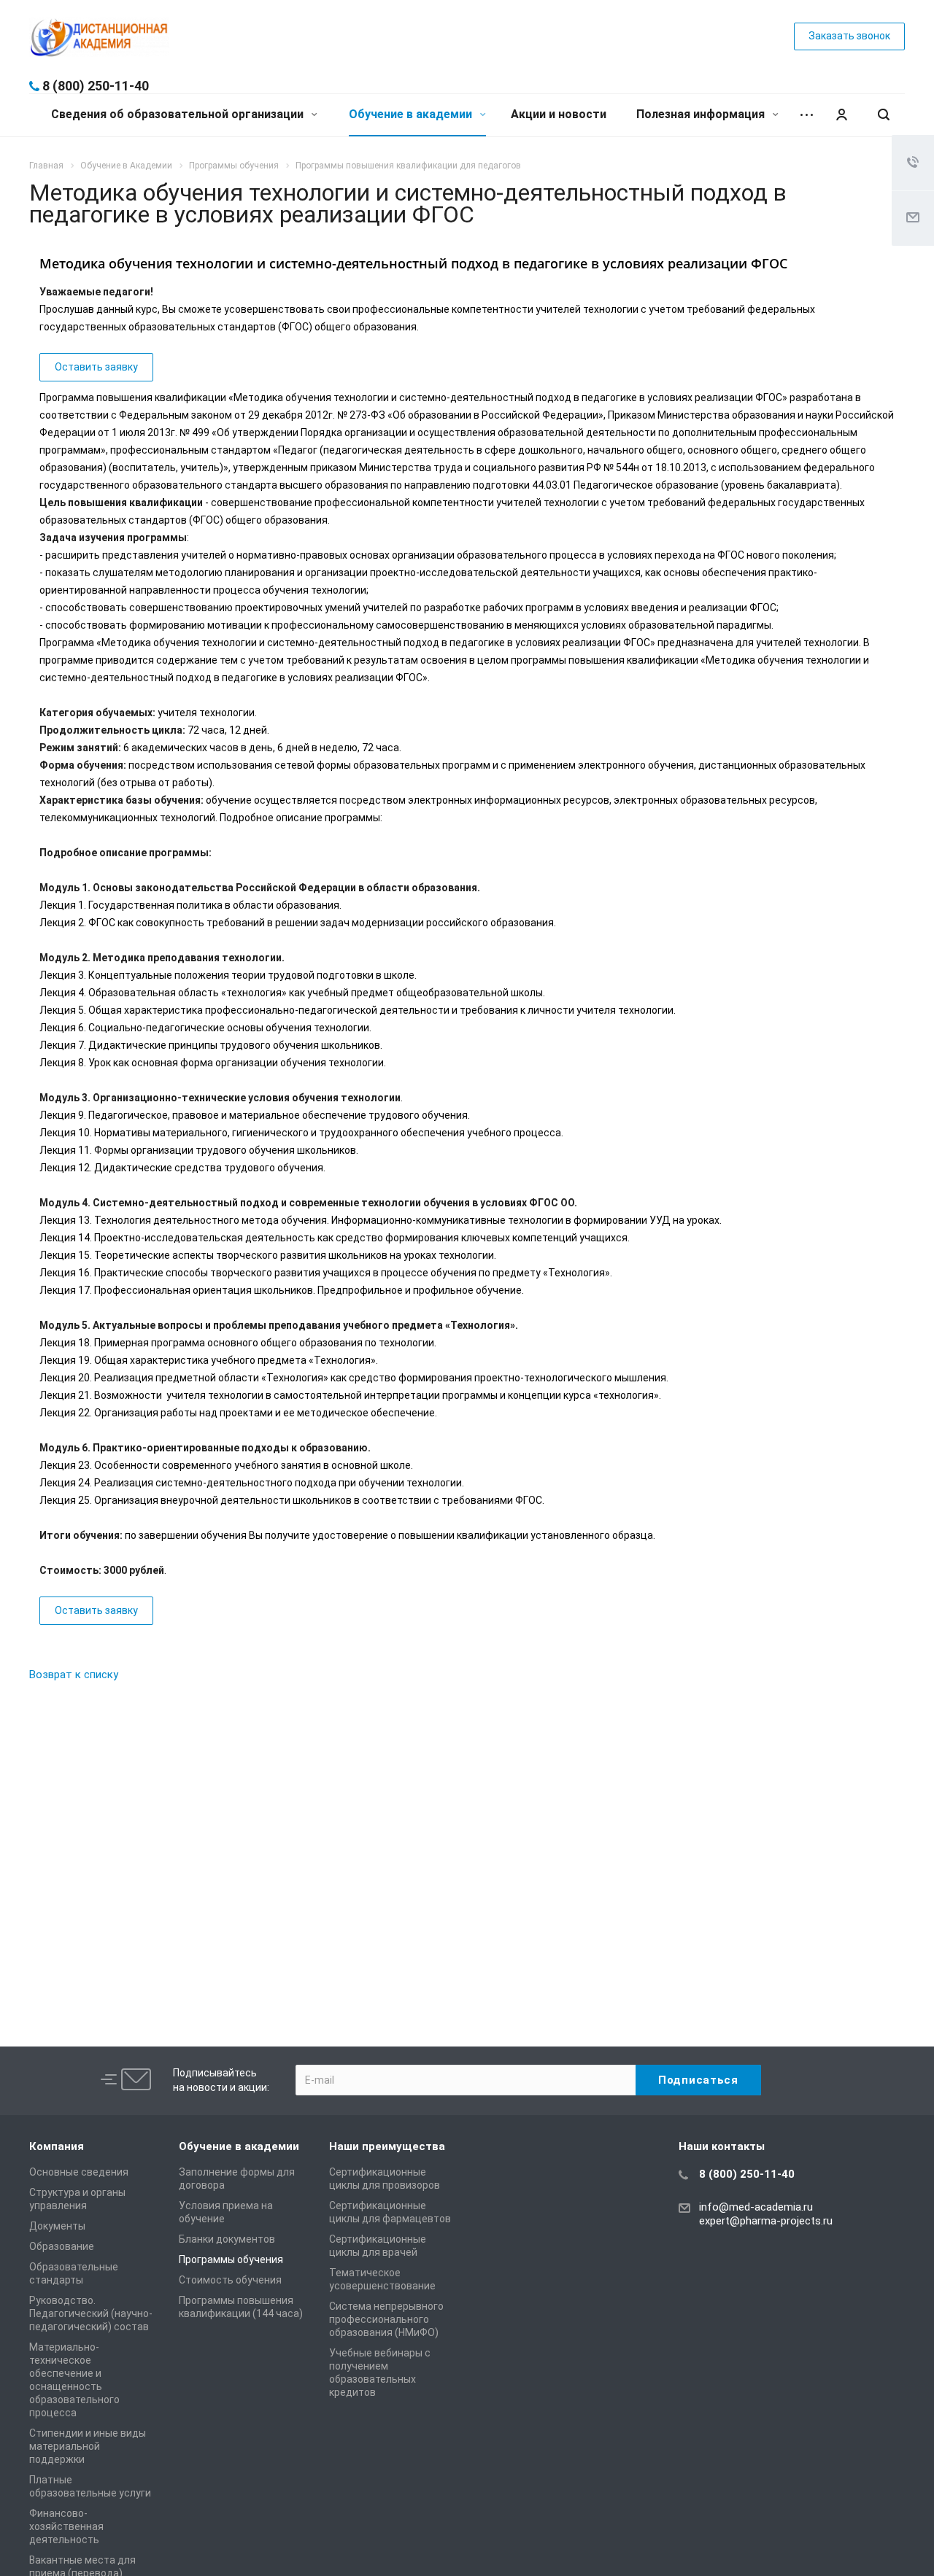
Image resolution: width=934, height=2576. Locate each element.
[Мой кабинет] (841, 115)
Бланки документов (227, 2239)
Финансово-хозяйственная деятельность (66, 2526)
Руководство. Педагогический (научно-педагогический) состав (91, 2313)
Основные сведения (79, 2172)
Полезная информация (702, 114)
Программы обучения (231, 2259)
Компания (57, 2146)
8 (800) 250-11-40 (96, 86)
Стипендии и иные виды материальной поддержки (88, 2446)
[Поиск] (884, 115)
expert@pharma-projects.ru (766, 2221)
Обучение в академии (412, 114)
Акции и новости (559, 114)
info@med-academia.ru (756, 2207)
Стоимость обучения (230, 2280)
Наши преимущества (387, 2146)
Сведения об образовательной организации (179, 114)
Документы (57, 2226)
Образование (62, 2246)
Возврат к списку (74, 1675)
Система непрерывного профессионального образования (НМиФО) (386, 2319)
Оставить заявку (96, 367)
